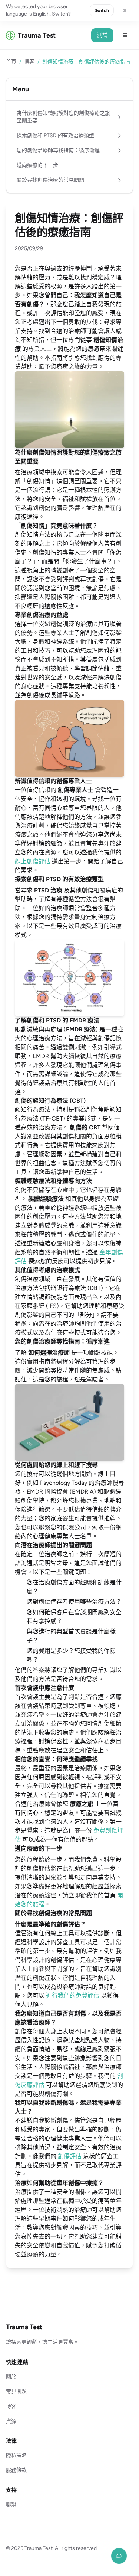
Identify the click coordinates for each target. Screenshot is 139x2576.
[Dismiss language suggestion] (125, 10)
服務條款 (16, 2470)
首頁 (11, 62)
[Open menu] (125, 35)
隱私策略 (16, 2455)
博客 (29, 62)
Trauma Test (24, 2327)
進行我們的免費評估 (73, 1996)
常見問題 (16, 2391)
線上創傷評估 (33, 861)
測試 (102, 35)
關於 (11, 2377)
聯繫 (11, 2504)
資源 (11, 2421)
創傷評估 (70, 2156)
